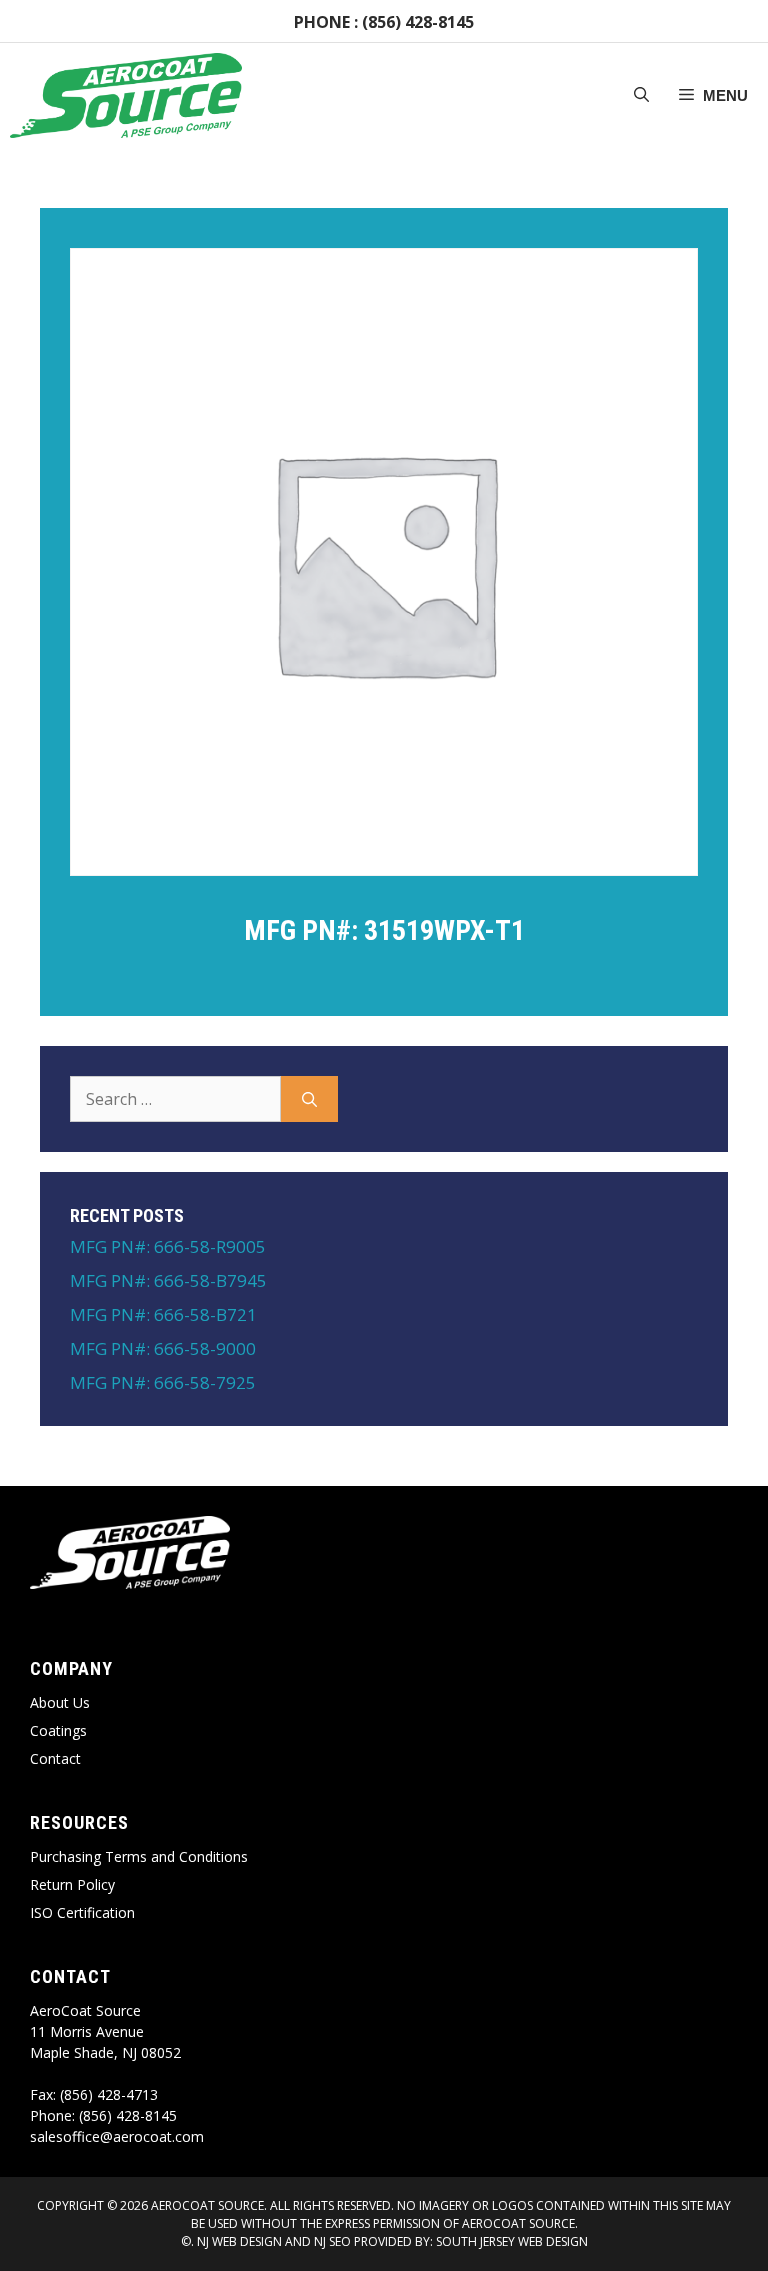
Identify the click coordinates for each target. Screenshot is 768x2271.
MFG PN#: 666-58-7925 (163, 1382)
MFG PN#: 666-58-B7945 (168, 1280)
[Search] (309, 1099)
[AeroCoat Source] (126, 95)
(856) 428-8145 (418, 22)
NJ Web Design (238, 2241)
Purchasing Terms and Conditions (139, 1856)
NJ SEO (332, 2241)
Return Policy (72, 1884)
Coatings (58, 1730)
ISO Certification (82, 1912)
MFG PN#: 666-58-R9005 (168, 1246)
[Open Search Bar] (641, 96)
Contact (55, 1758)
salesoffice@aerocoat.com (117, 2136)
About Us (60, 1702)
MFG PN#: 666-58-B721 (163, 1314)
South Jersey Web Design (512, 2241)
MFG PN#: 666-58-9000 (163, 1348)
